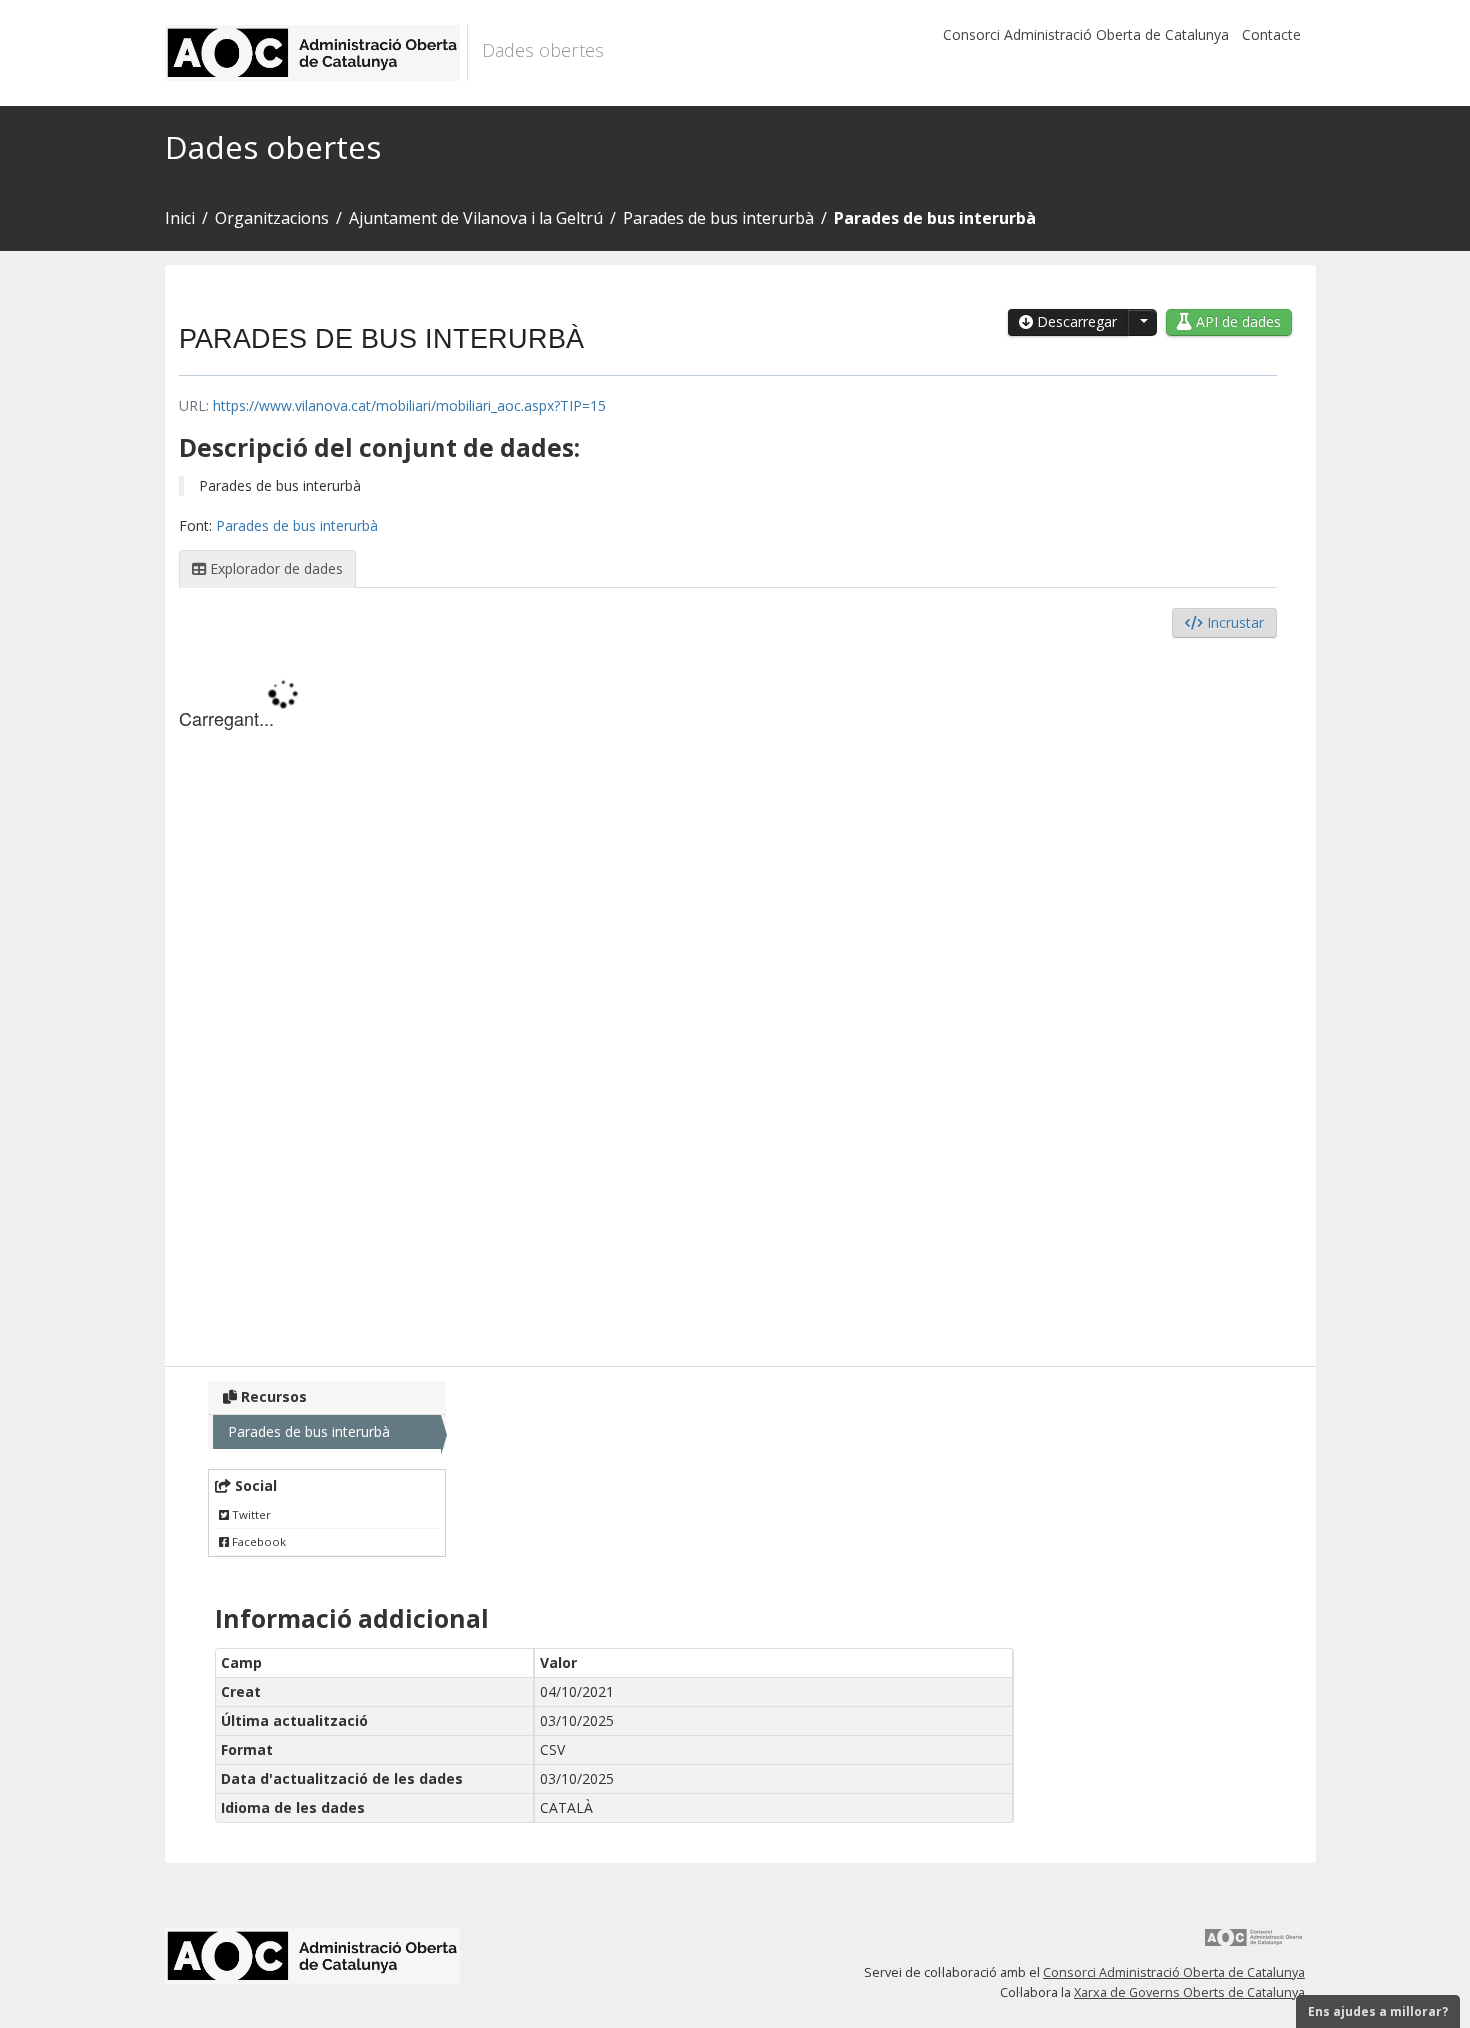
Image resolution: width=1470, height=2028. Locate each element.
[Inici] (316, 53)
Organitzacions (272, 218)
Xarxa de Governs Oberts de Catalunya (1189, 1992)
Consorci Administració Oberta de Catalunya (1086, 34)
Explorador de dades (274, 568)
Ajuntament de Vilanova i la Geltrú (476, 218)
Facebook (257, 1541)
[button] (1142, 322)
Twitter (250, 1514)
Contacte (1271, 34)
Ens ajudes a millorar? (1378, 2011)
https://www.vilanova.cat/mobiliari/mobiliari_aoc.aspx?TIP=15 (409, 405)
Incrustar (1233, 622)
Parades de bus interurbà (718, 218)
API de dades (1236, 321)
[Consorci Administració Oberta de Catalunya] (1254, 1944)
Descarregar (1075, 321)
